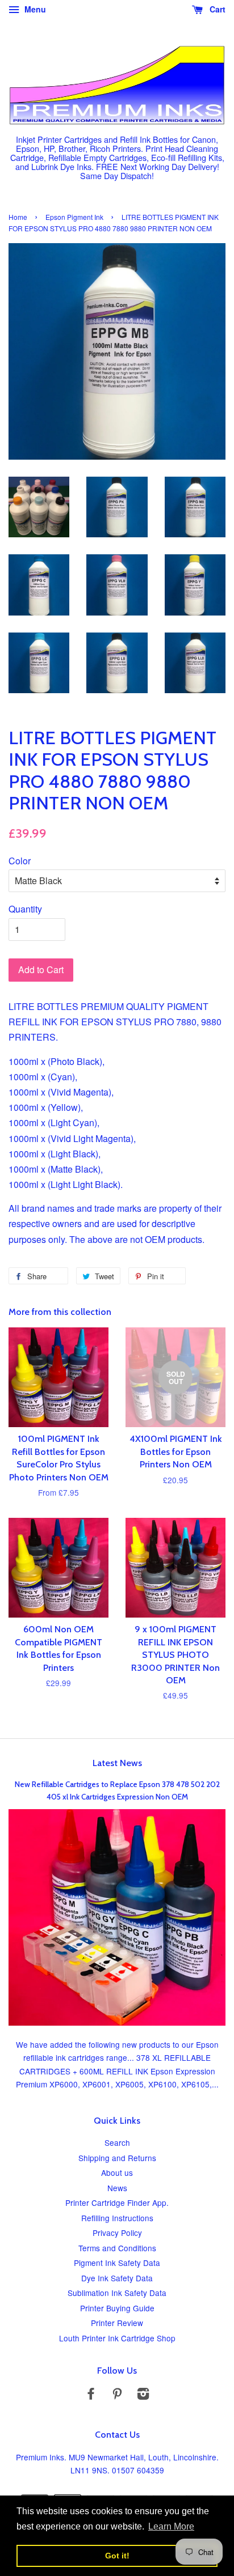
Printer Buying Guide (117, 2308)
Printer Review (117, 2323)
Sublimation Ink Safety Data (117, 2293)
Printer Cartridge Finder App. (117, 2202)
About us (117, 2172)
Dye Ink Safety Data (117, 2278)
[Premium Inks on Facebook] (91, 2395)
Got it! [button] (117, 2556)
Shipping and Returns (117, 2158)
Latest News (117, 1763)
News (117, 2188)
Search (117, 2142)
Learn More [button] (171, 2526)
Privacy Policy (117, 2233)
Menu (34, 9)
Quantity (25, 909)
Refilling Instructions (117, 2218)
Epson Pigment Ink (74, 217)
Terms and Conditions (117, 2248)
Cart (216, 9)
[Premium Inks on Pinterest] (117, 2395)
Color (20, 861)
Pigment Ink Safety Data (117, 2263)
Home (18, 217)
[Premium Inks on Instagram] (143, 2395)
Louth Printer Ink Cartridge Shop (117, 2338)
